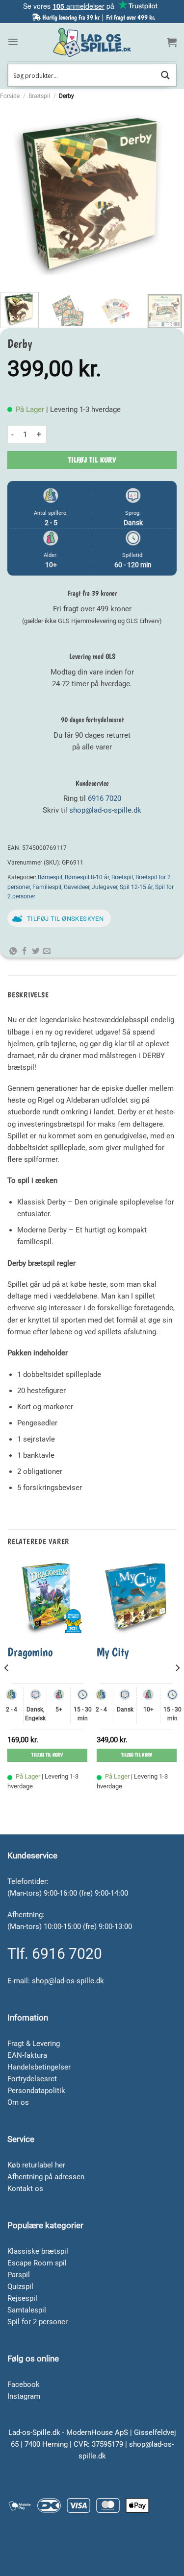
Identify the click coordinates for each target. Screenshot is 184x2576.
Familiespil (47, 887)
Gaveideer (77, 887)
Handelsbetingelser (39, 2067)
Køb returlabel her (36, 2165)
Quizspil (20, 2287)
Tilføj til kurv (92, 460)
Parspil (19, 2275)
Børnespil (50, 877)
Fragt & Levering (34, 2044)
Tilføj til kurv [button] (47, 1755)
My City (113, 1652)
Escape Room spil (37, 2263)
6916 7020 (105, 798)
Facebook (24, 2384)
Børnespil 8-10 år (87, 877)
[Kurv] (172, 42)
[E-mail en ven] (47, 951)
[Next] (168, 193)
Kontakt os (25, 2189)
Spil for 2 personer (38, 2322)
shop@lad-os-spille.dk (105, 810)
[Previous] (16, 193)
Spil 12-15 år (136, 887)
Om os (18, 2102)
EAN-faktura (27, 2055)
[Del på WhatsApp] (13, 951)
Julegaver (105, 887)
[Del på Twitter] (36, 951)
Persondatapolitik (36, 2091)
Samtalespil (27, 2310)
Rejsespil (22, 2298)
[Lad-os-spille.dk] (92, 42)
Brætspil (39, 96)
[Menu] (13, 42)
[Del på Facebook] (24, 951)
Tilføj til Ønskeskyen (65, 919)
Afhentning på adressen (46, 2177)
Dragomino (30, 1652)
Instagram (24, 2396)
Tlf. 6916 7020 (55, 1954)
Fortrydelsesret (32, 2079)
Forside (10, 96)
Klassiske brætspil (38, 2251)
